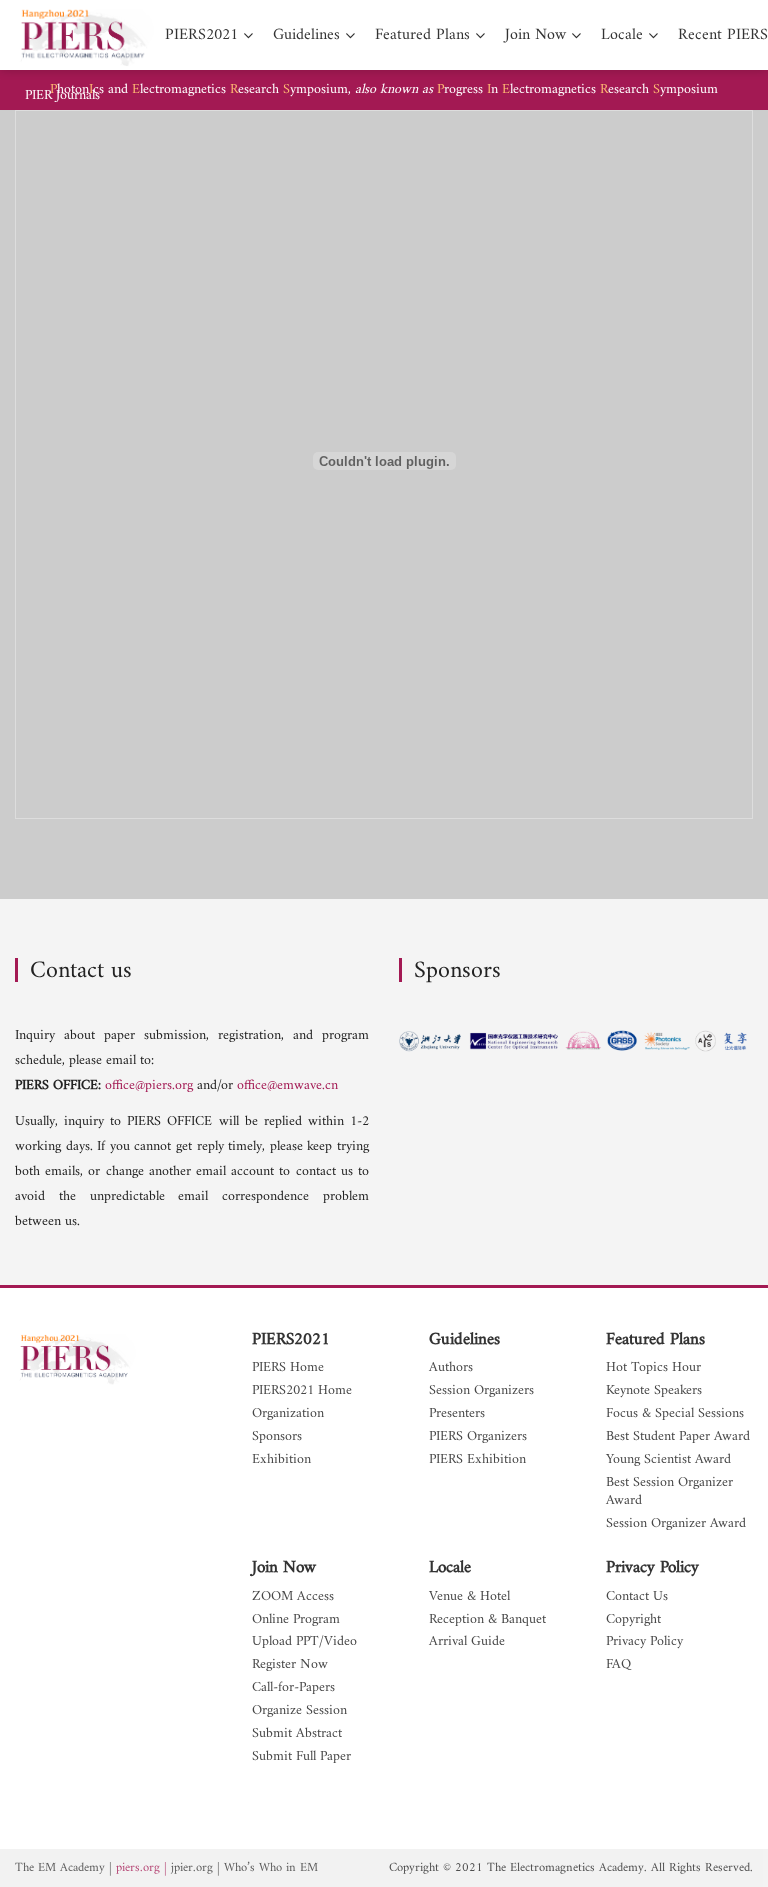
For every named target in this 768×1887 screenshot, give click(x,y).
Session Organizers (481, 1391)
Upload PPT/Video (304, 1642)
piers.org (138, 1868)
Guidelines (464, 1340)
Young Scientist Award (668, 1460)
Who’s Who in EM (271, 1868)
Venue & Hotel (469, 1597)
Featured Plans (655, 1340)
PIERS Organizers (478, 1437)
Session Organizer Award (676, 1524)
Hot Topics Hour (653, 1368)
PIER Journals (62, 96)
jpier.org (192, 1868)
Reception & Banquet (487, 1620)
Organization (288, 1414)
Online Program (296, 1620)
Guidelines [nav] (306, 35)
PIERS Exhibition (477, 1460)
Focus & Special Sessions (675, 1414)
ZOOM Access (293, 1597)
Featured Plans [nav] (422, 35)
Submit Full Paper (301, 1757)
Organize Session (299, 1711)
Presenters (457, 1414)
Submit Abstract (297, 1734)
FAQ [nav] (618, 1665)
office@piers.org (149, 1085)
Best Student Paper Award (678, 1437)
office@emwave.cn (287, 1085)
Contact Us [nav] (637, 1597)
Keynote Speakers (654, 1391)
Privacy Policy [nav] (644, 1642)
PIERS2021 (291, 1340)
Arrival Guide (467, 1642)
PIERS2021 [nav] (201, 35)
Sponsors (277, 1437)
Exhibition (281, 1460)
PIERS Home (288, 1368)
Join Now (284, 1568)
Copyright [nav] (633, 1620)
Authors (451, 1368)
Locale (450, 1568)
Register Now (290, 1665)
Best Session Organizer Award (669, 1493)
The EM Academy (60, 1868)
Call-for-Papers (293, 1688)
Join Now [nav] (535, 35)
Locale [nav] (622, 35)
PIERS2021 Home (302, 1391)
